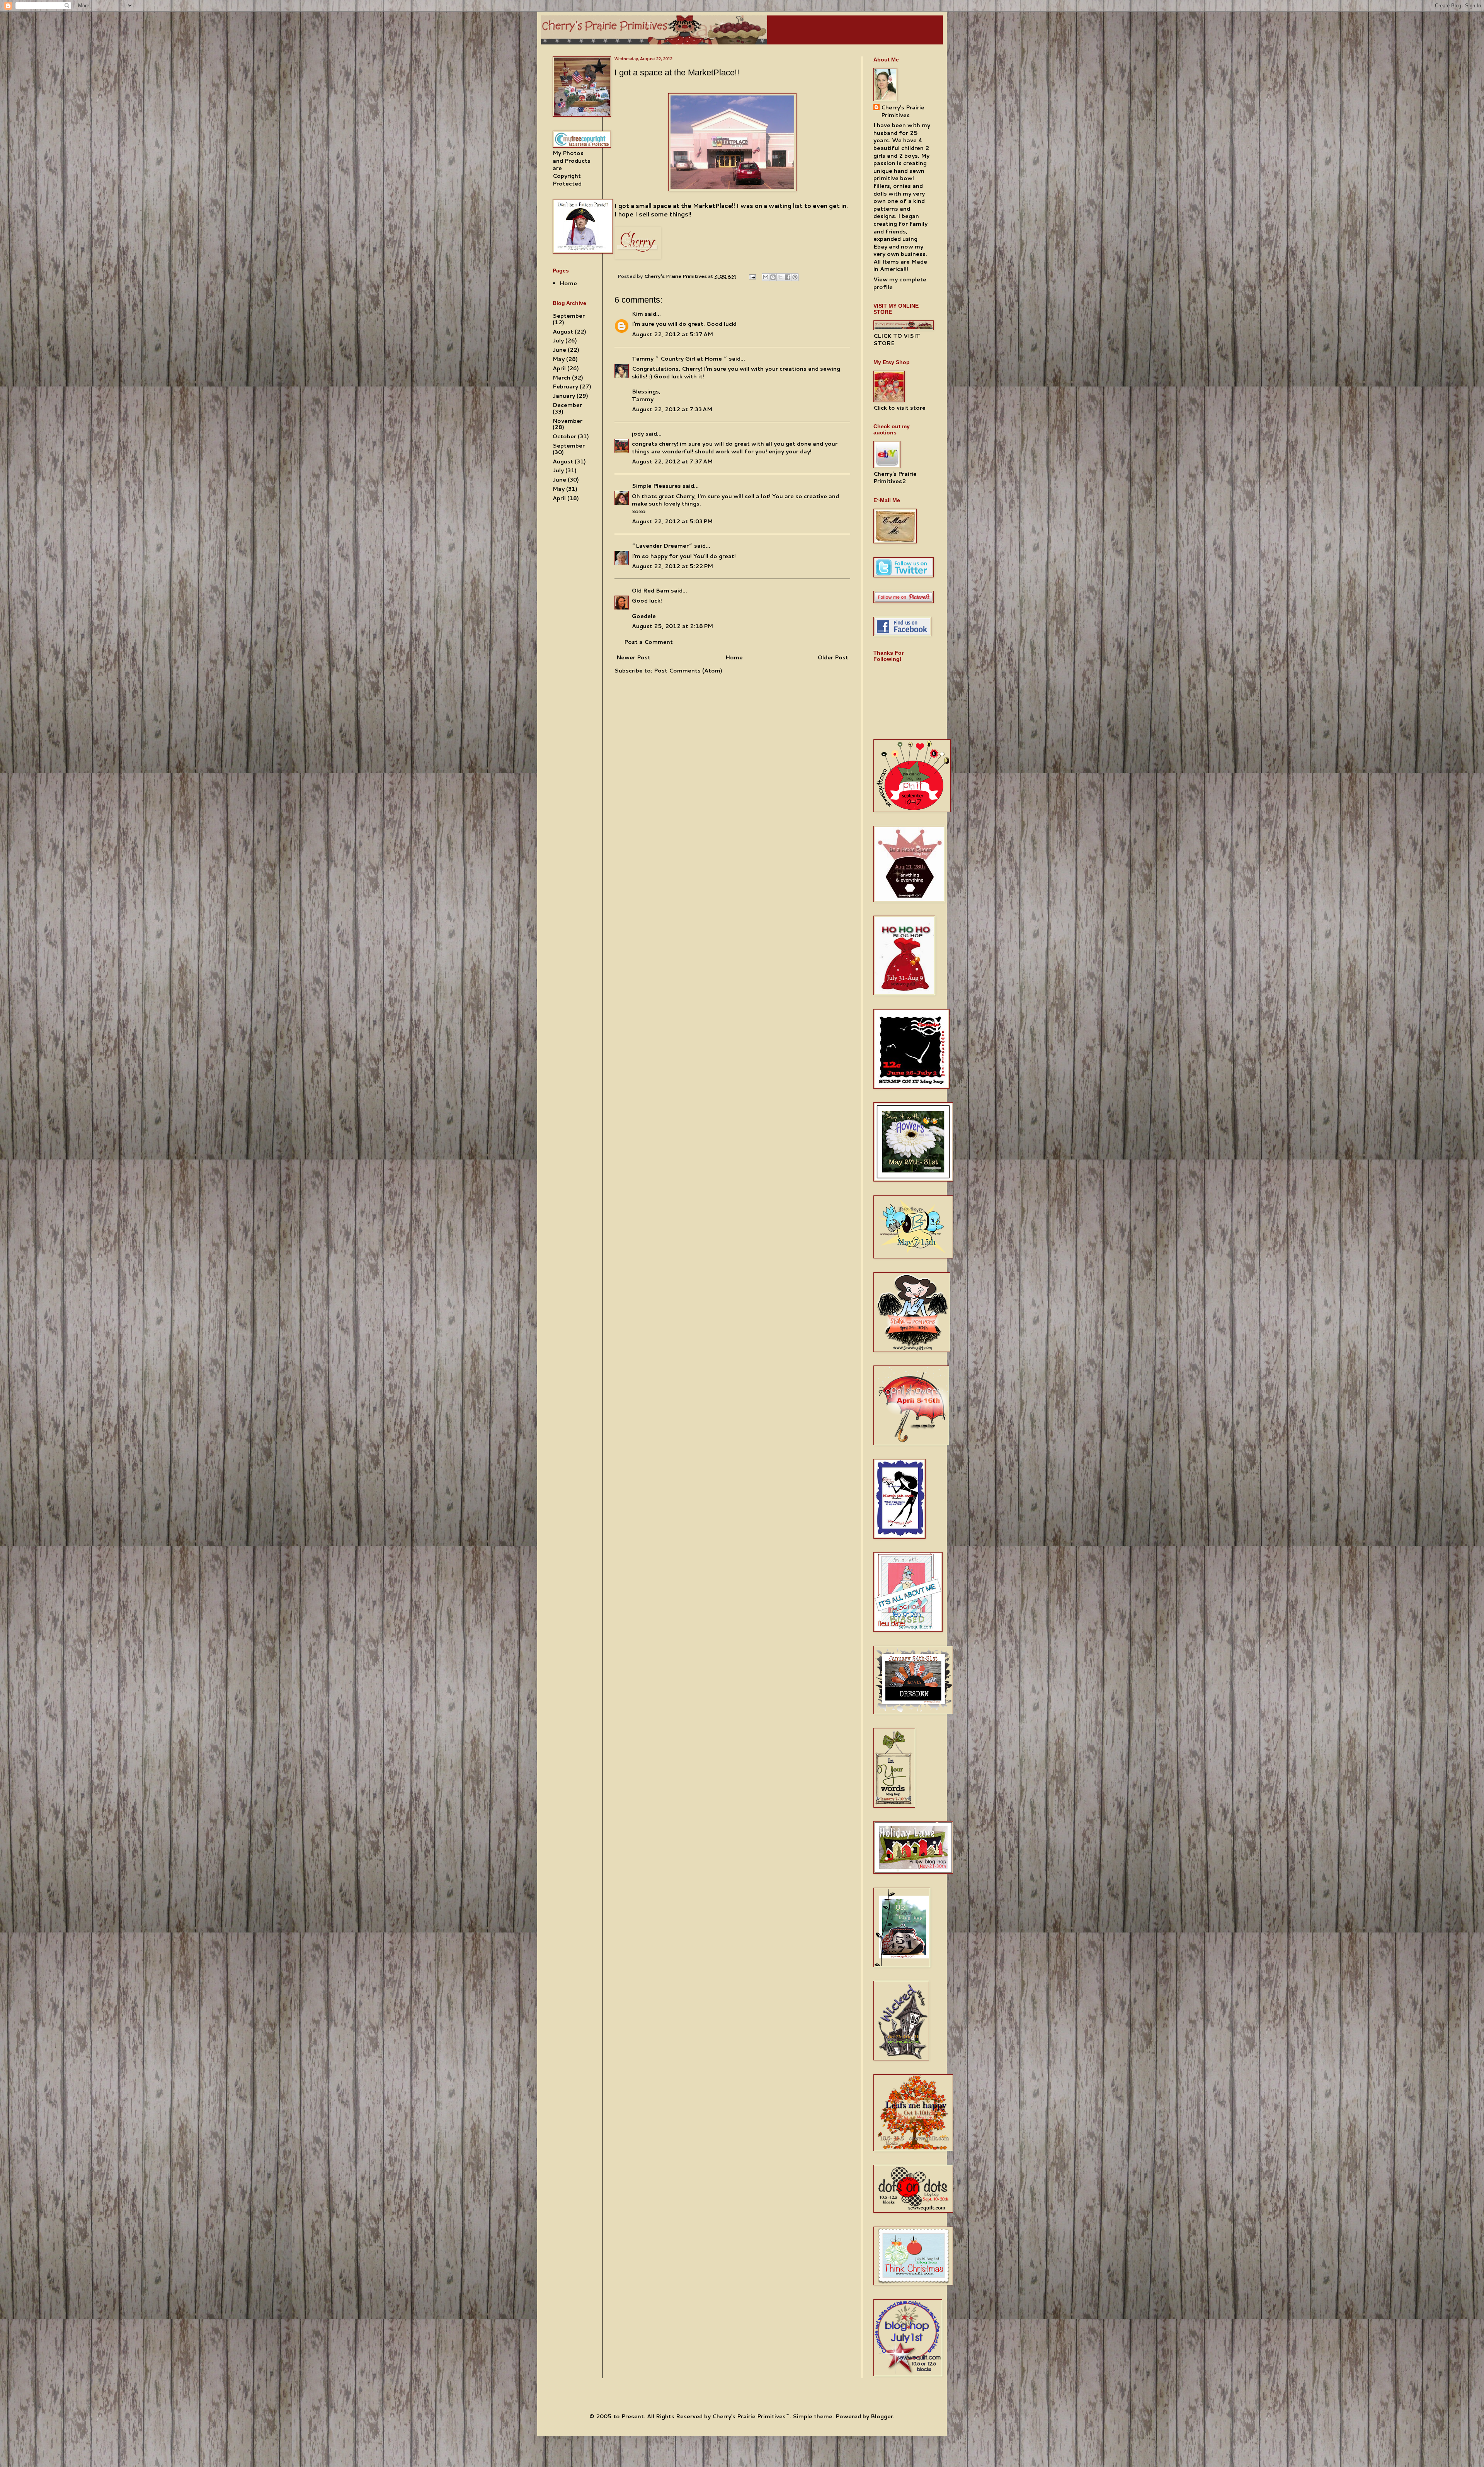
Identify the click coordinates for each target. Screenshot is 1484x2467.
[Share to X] (780, 277)
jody (638, 434)
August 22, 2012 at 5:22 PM (672, 566)
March (562, 378)
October (564, 436)
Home (734, 657)
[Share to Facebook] (788, 277)
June (559, 350)
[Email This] (766, 277)
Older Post (833, 657)
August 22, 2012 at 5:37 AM (672, 334)
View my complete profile (900, 283)
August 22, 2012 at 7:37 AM (672, 461)
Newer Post (633, 657)
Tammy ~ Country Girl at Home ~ (680, 359)
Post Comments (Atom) (688, 671)
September (569, 316)
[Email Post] (752, 276)
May (559, 359)
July (558, 341)
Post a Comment (648, 642)
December (567, 405)
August (563, 332)
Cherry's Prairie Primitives (676, 276)
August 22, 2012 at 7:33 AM (672, 409)
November (568, 421)
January (564, 396)
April (559, 368)
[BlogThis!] (773, 277)
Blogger (882, 2416)
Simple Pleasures (656, 486)
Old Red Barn (651, 591)
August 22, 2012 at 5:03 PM (672, 521)
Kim (637, 314)
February (565, 386)
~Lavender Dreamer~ (662, 546)
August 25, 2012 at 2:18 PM (672, 626)
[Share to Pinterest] (795, 277)
